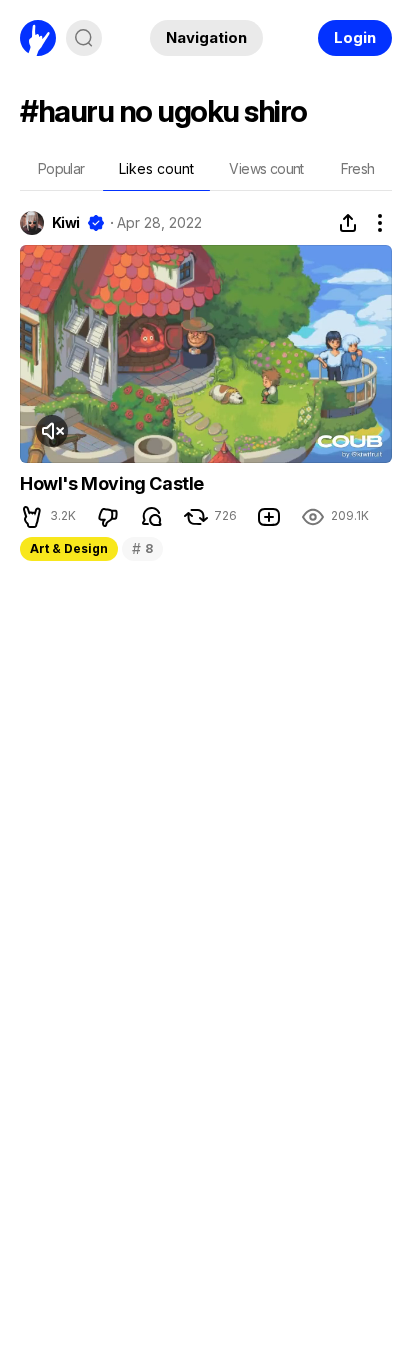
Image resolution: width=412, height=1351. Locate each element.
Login (355, 37)
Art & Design (69, 548)
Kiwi (66, 223)
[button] (32, 517)
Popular (61, 168)
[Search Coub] (84, 38)
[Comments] (152, 517)
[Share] (348, 223)
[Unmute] (52, 431)
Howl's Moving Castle (112, 483)
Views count (266, 168)
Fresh (358, 168)
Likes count (156, 168)
